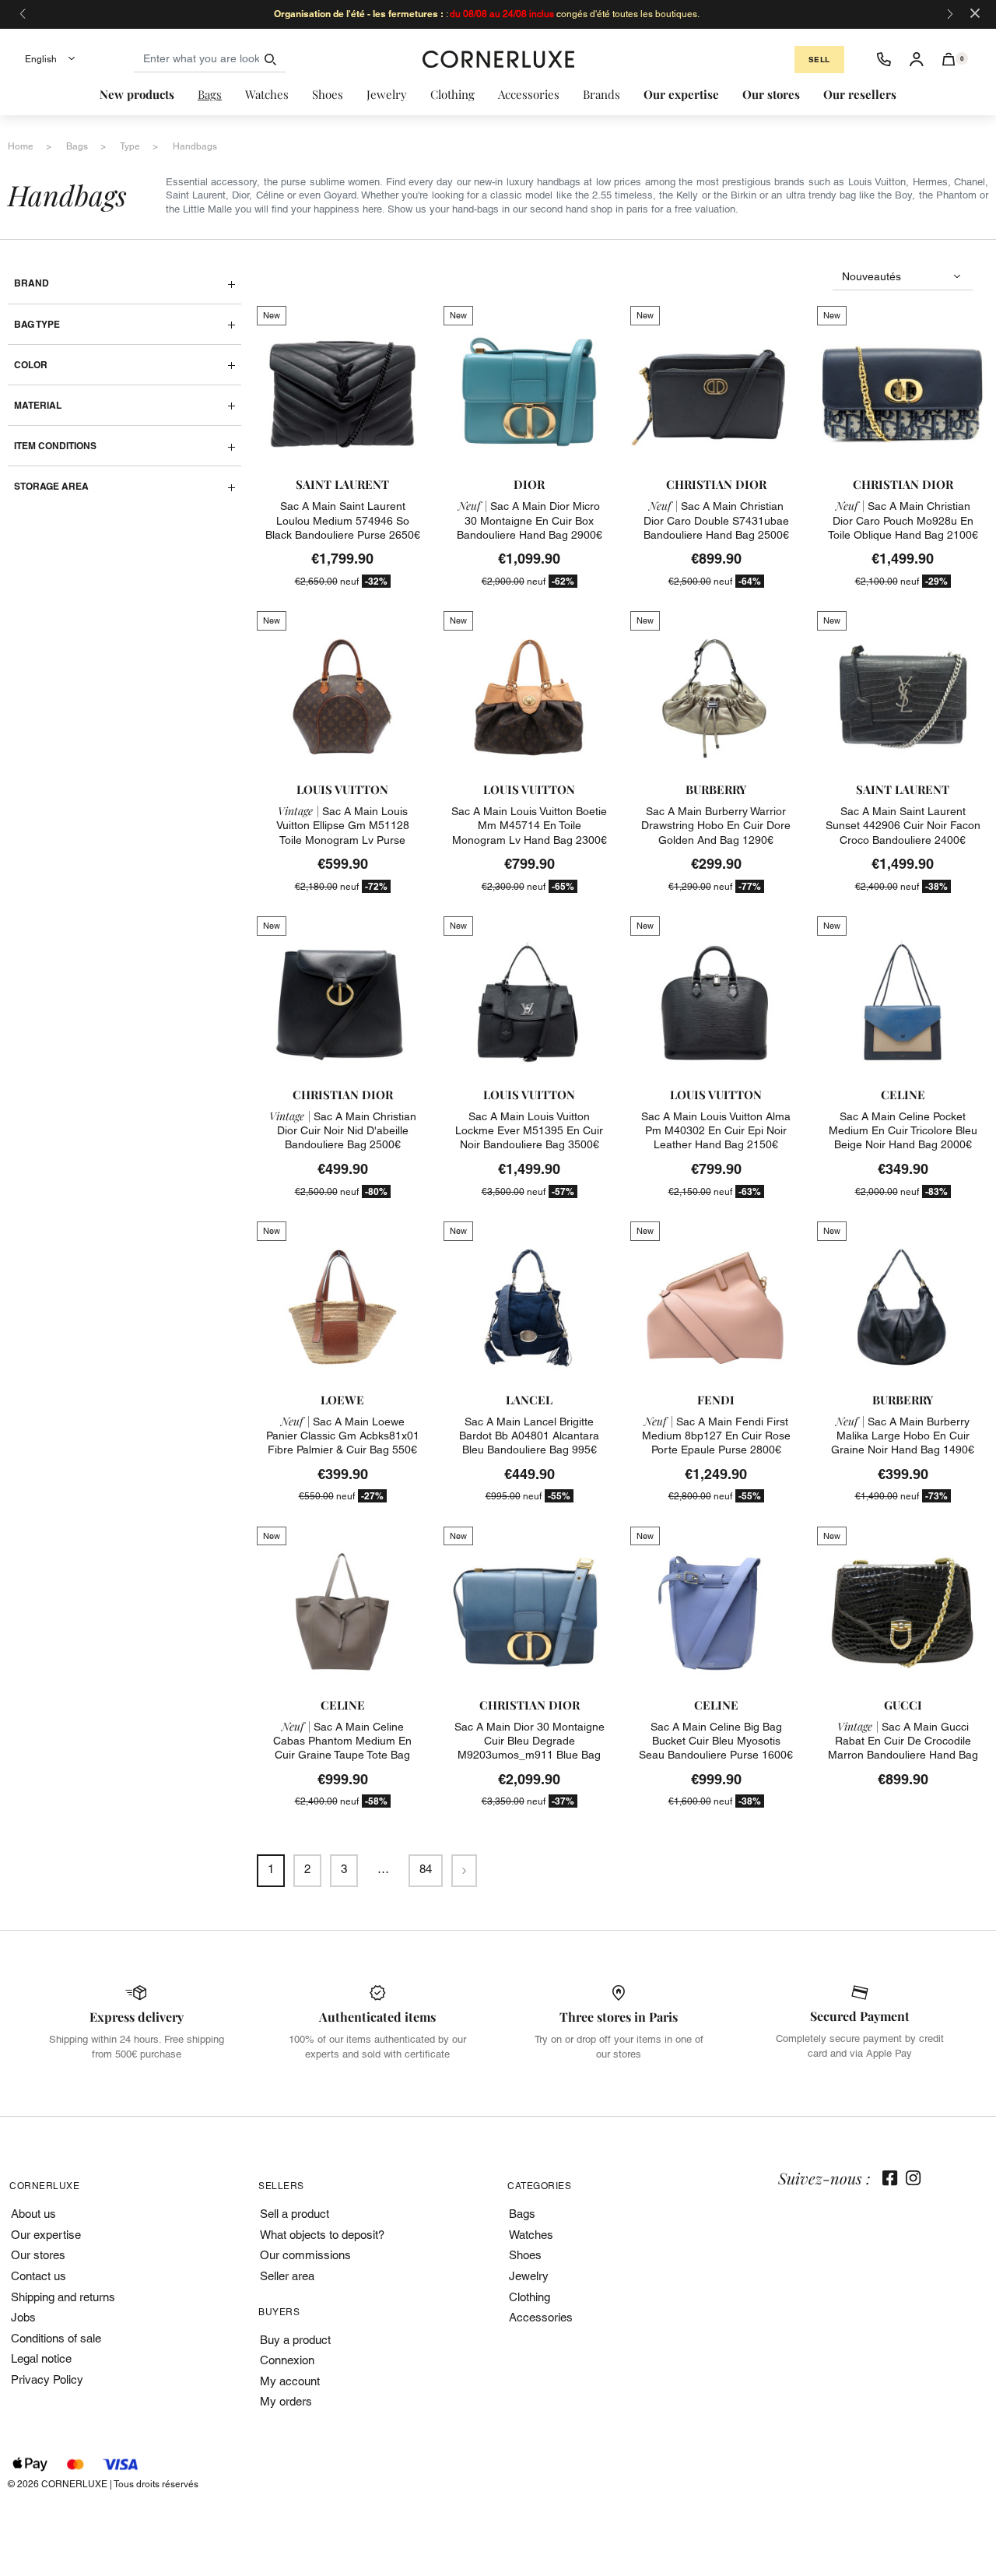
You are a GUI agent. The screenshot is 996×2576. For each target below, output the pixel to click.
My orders (286, 2401)
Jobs (23, 2317)
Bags (522, 2214)
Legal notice (41, 2358)
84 (426, 1869)
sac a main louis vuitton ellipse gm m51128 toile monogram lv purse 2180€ (343, 833)
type (130, 146)
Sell (819, 60)
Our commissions (305, 2255)
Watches (531, 2235)
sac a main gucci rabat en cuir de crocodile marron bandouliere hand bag (903, 1741)
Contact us (39, 2276)
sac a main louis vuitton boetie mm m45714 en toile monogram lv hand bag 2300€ (529, 825)
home (21, 146)
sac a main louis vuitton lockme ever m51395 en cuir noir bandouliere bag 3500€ (529, 1130)
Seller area (287, 2276)
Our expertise (46, 2235)
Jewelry (529, 2276)
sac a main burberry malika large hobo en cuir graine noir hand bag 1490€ (903, 1436)
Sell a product (295, 2214)
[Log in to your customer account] (917, 59)
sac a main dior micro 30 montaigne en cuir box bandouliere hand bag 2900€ (530, 520)
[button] (949, 59)
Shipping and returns (63, 2297)
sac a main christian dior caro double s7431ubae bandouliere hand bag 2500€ (716, 520)
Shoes (525, 2255)
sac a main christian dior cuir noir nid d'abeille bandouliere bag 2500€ (343, 1130)
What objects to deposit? (322, 2235)
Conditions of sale (56, 2338)
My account (290, 2381)
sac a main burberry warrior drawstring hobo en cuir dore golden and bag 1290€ (716, 825)
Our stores (38, 2255)
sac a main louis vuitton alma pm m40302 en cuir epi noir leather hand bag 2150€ (716, 1130)
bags (77, 146)
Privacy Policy (47, 2379)
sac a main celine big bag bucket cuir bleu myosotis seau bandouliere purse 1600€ (716, 1741)
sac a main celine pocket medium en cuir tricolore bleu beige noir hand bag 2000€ (903, 1130)
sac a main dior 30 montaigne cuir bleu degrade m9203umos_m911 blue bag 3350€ (530, 1748)
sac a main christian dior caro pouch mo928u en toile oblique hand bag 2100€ (903, 520)
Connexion (287, 2360)
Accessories (541, 2317)
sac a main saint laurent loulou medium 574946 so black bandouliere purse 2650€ (343, 520)
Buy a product (295, 2340)
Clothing (530, 2297)
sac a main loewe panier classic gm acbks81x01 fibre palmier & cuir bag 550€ (343, 1436)
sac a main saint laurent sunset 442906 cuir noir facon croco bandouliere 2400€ (903, 825)
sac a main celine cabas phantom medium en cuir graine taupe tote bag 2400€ (342, 1748)
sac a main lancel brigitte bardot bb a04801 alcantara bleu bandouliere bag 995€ (529, 1436)
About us (33, 2214)
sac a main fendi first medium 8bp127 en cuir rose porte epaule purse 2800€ (716, 1436)
